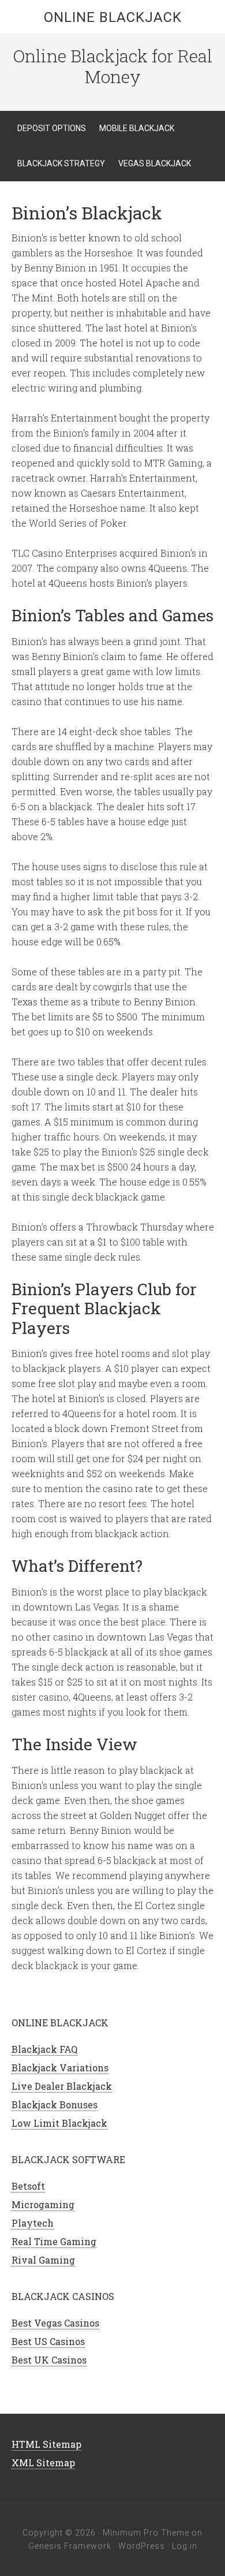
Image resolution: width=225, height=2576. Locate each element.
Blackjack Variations (60, 2068)
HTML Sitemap (46, 2444)
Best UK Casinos (49, 2360)
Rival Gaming (43, 2260)
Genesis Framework (70, 2546)
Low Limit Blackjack (59, 2123)
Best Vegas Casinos (55, 2323)
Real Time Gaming (54, 2241)
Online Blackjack (113, 17)
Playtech (33, 2223)
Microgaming (43, 2204)
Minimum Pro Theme (146, 2533)
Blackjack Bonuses (55, 2105)
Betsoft (28, 2186)
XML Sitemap (43, 2463)
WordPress (142, 2546)
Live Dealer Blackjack (62, 2086)
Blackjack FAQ (44, 2049)
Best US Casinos (48, 2341)
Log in (185, 2546)
